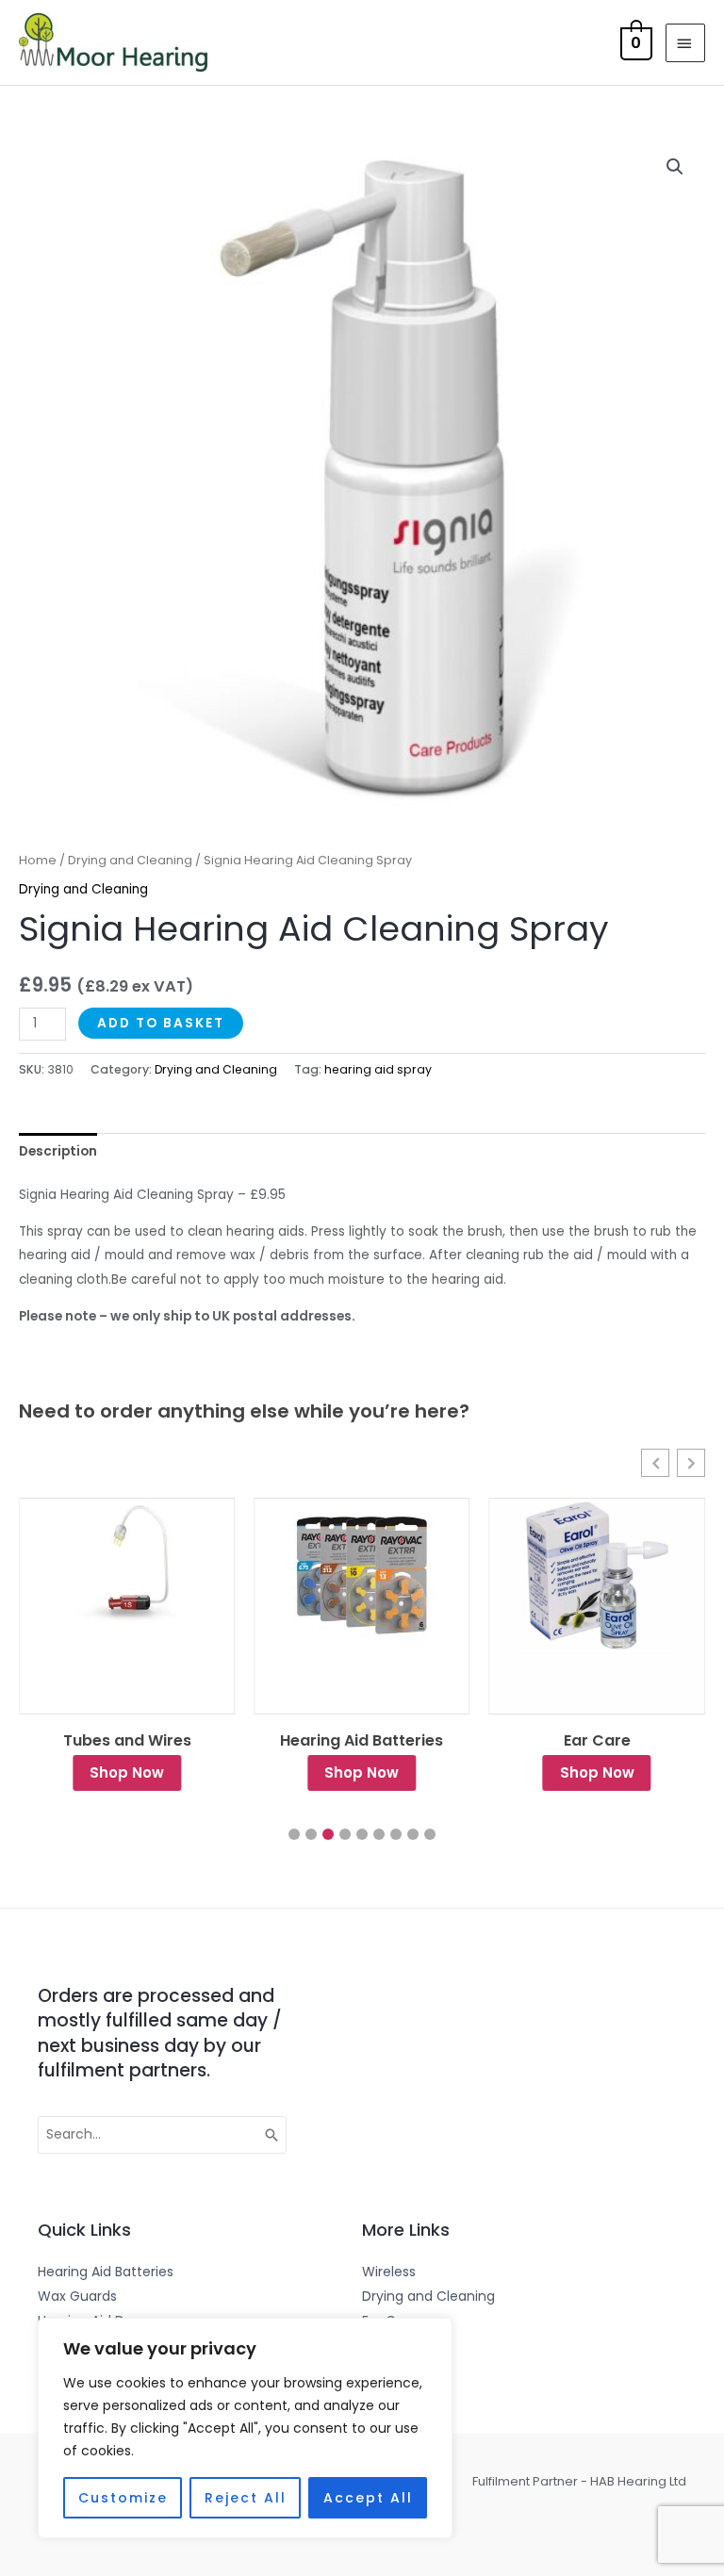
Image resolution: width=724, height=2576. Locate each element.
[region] (245, 2428)
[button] (675, 167)
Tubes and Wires (127, 1741)
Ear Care (597, 1741)
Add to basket (161, 1023)
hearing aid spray (378, 1069)
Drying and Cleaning (130, 860)
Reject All (246, 2498)
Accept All (368, 2498)
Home (38, 860)
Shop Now (127, 1772)
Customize (123, 2498)
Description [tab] (58, 1151)
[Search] (272, 2135)
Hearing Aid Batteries (362, 1741)
